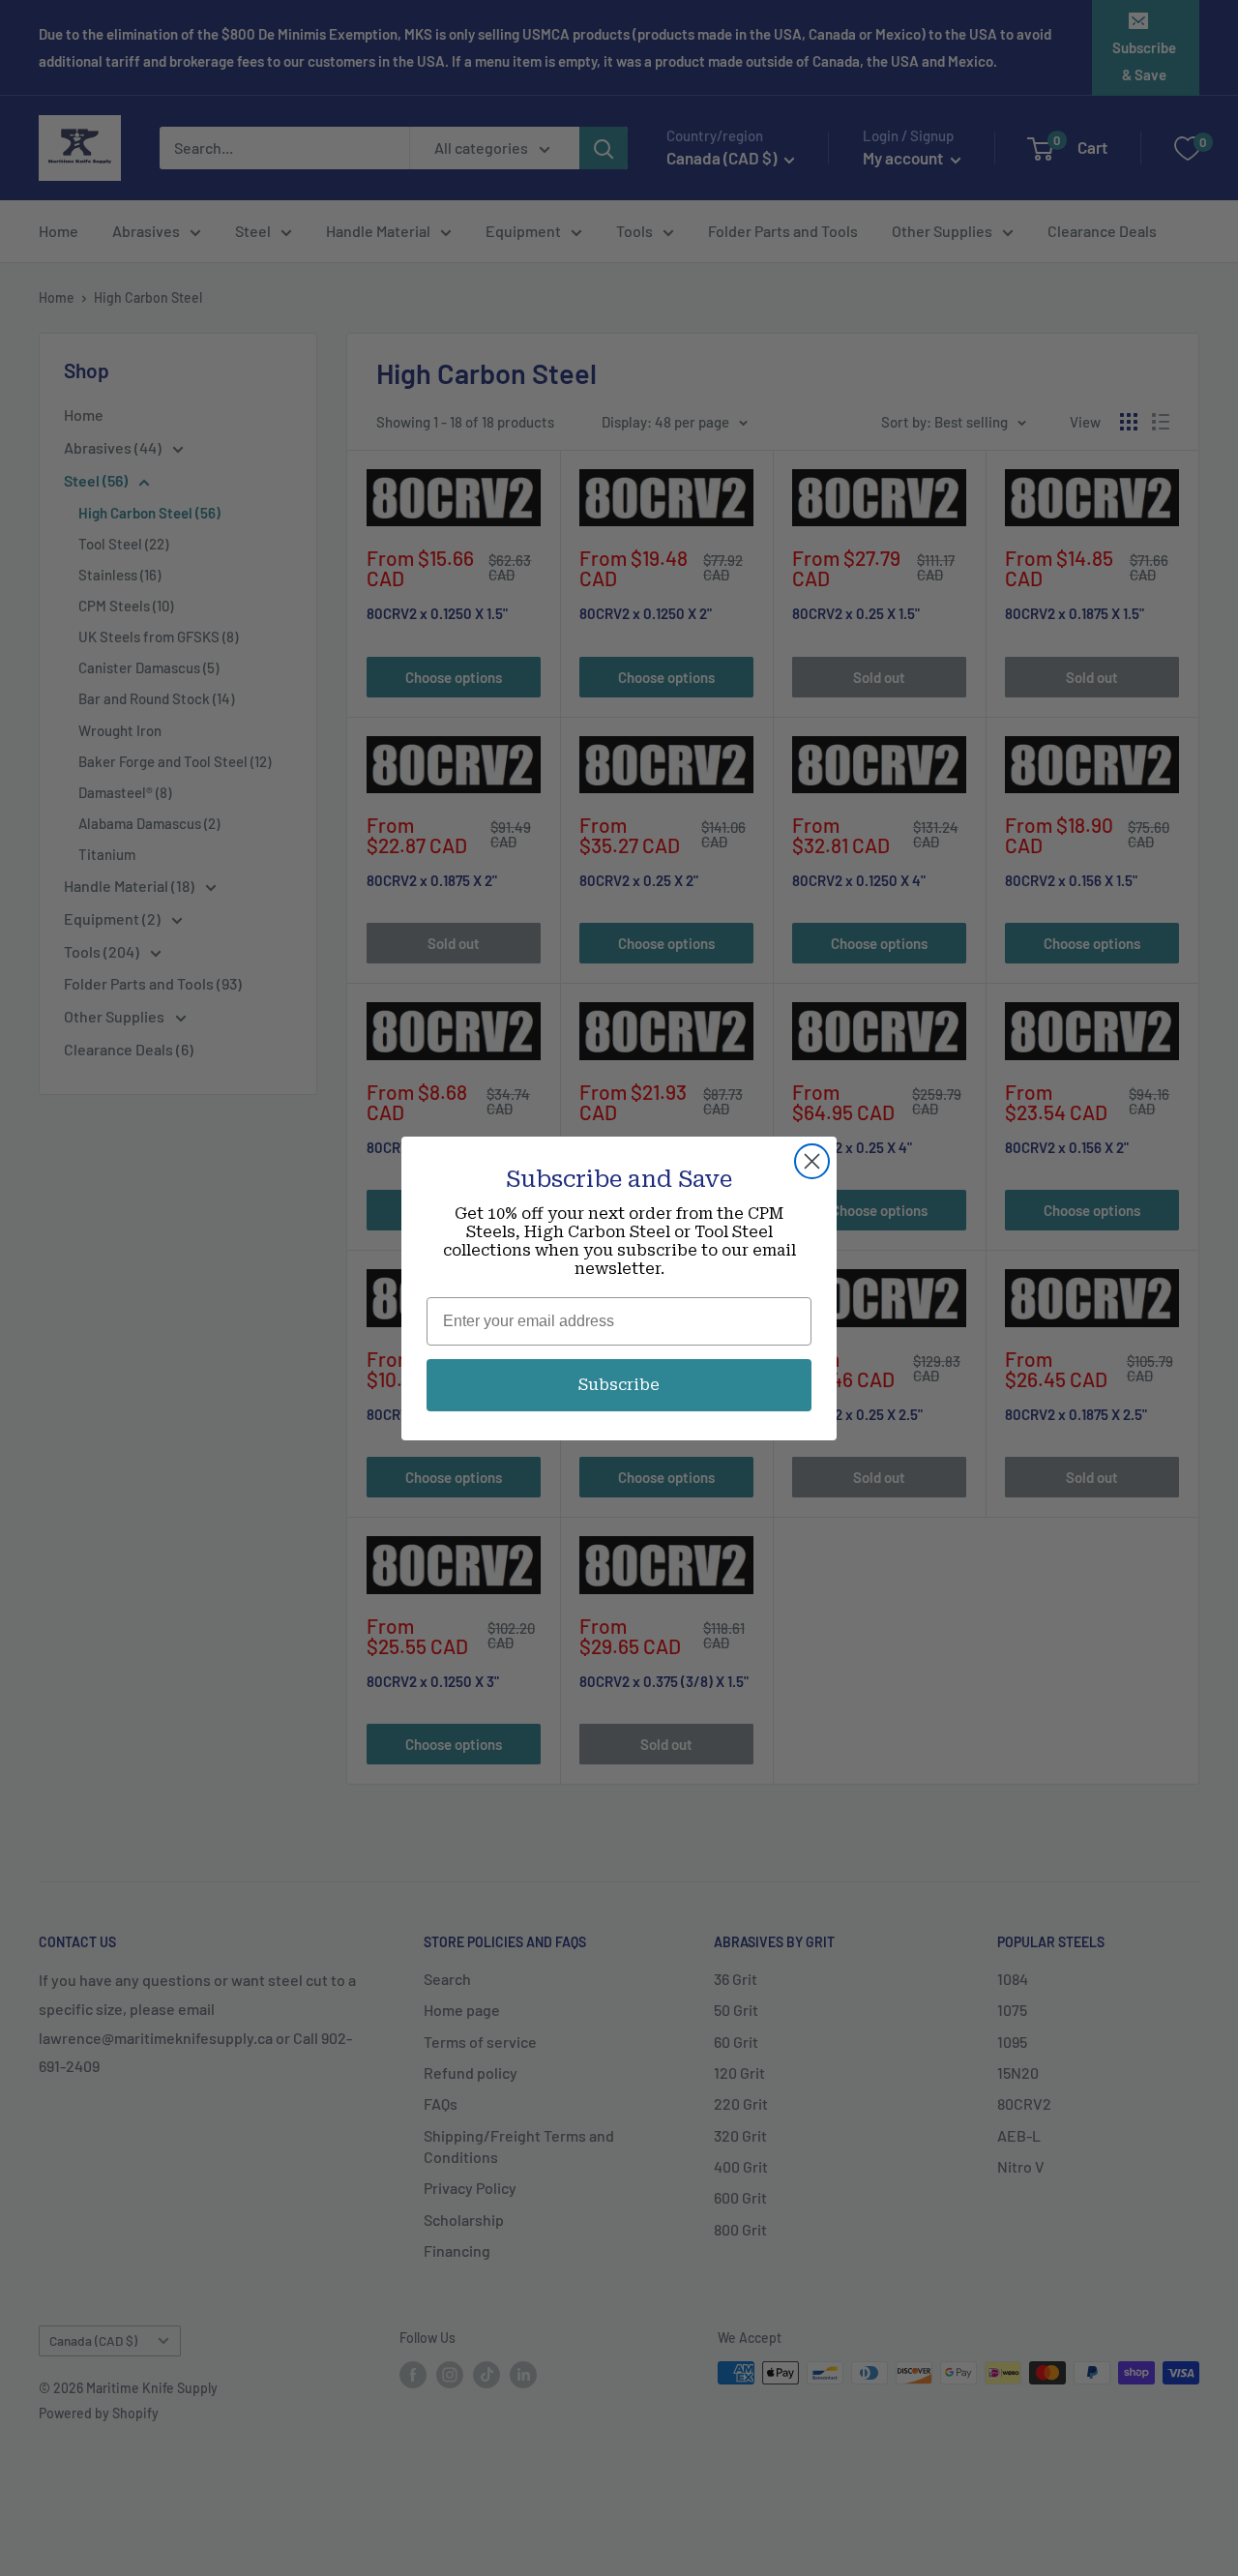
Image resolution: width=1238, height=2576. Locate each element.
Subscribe (619, 1385)
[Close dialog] (812, 1161)
